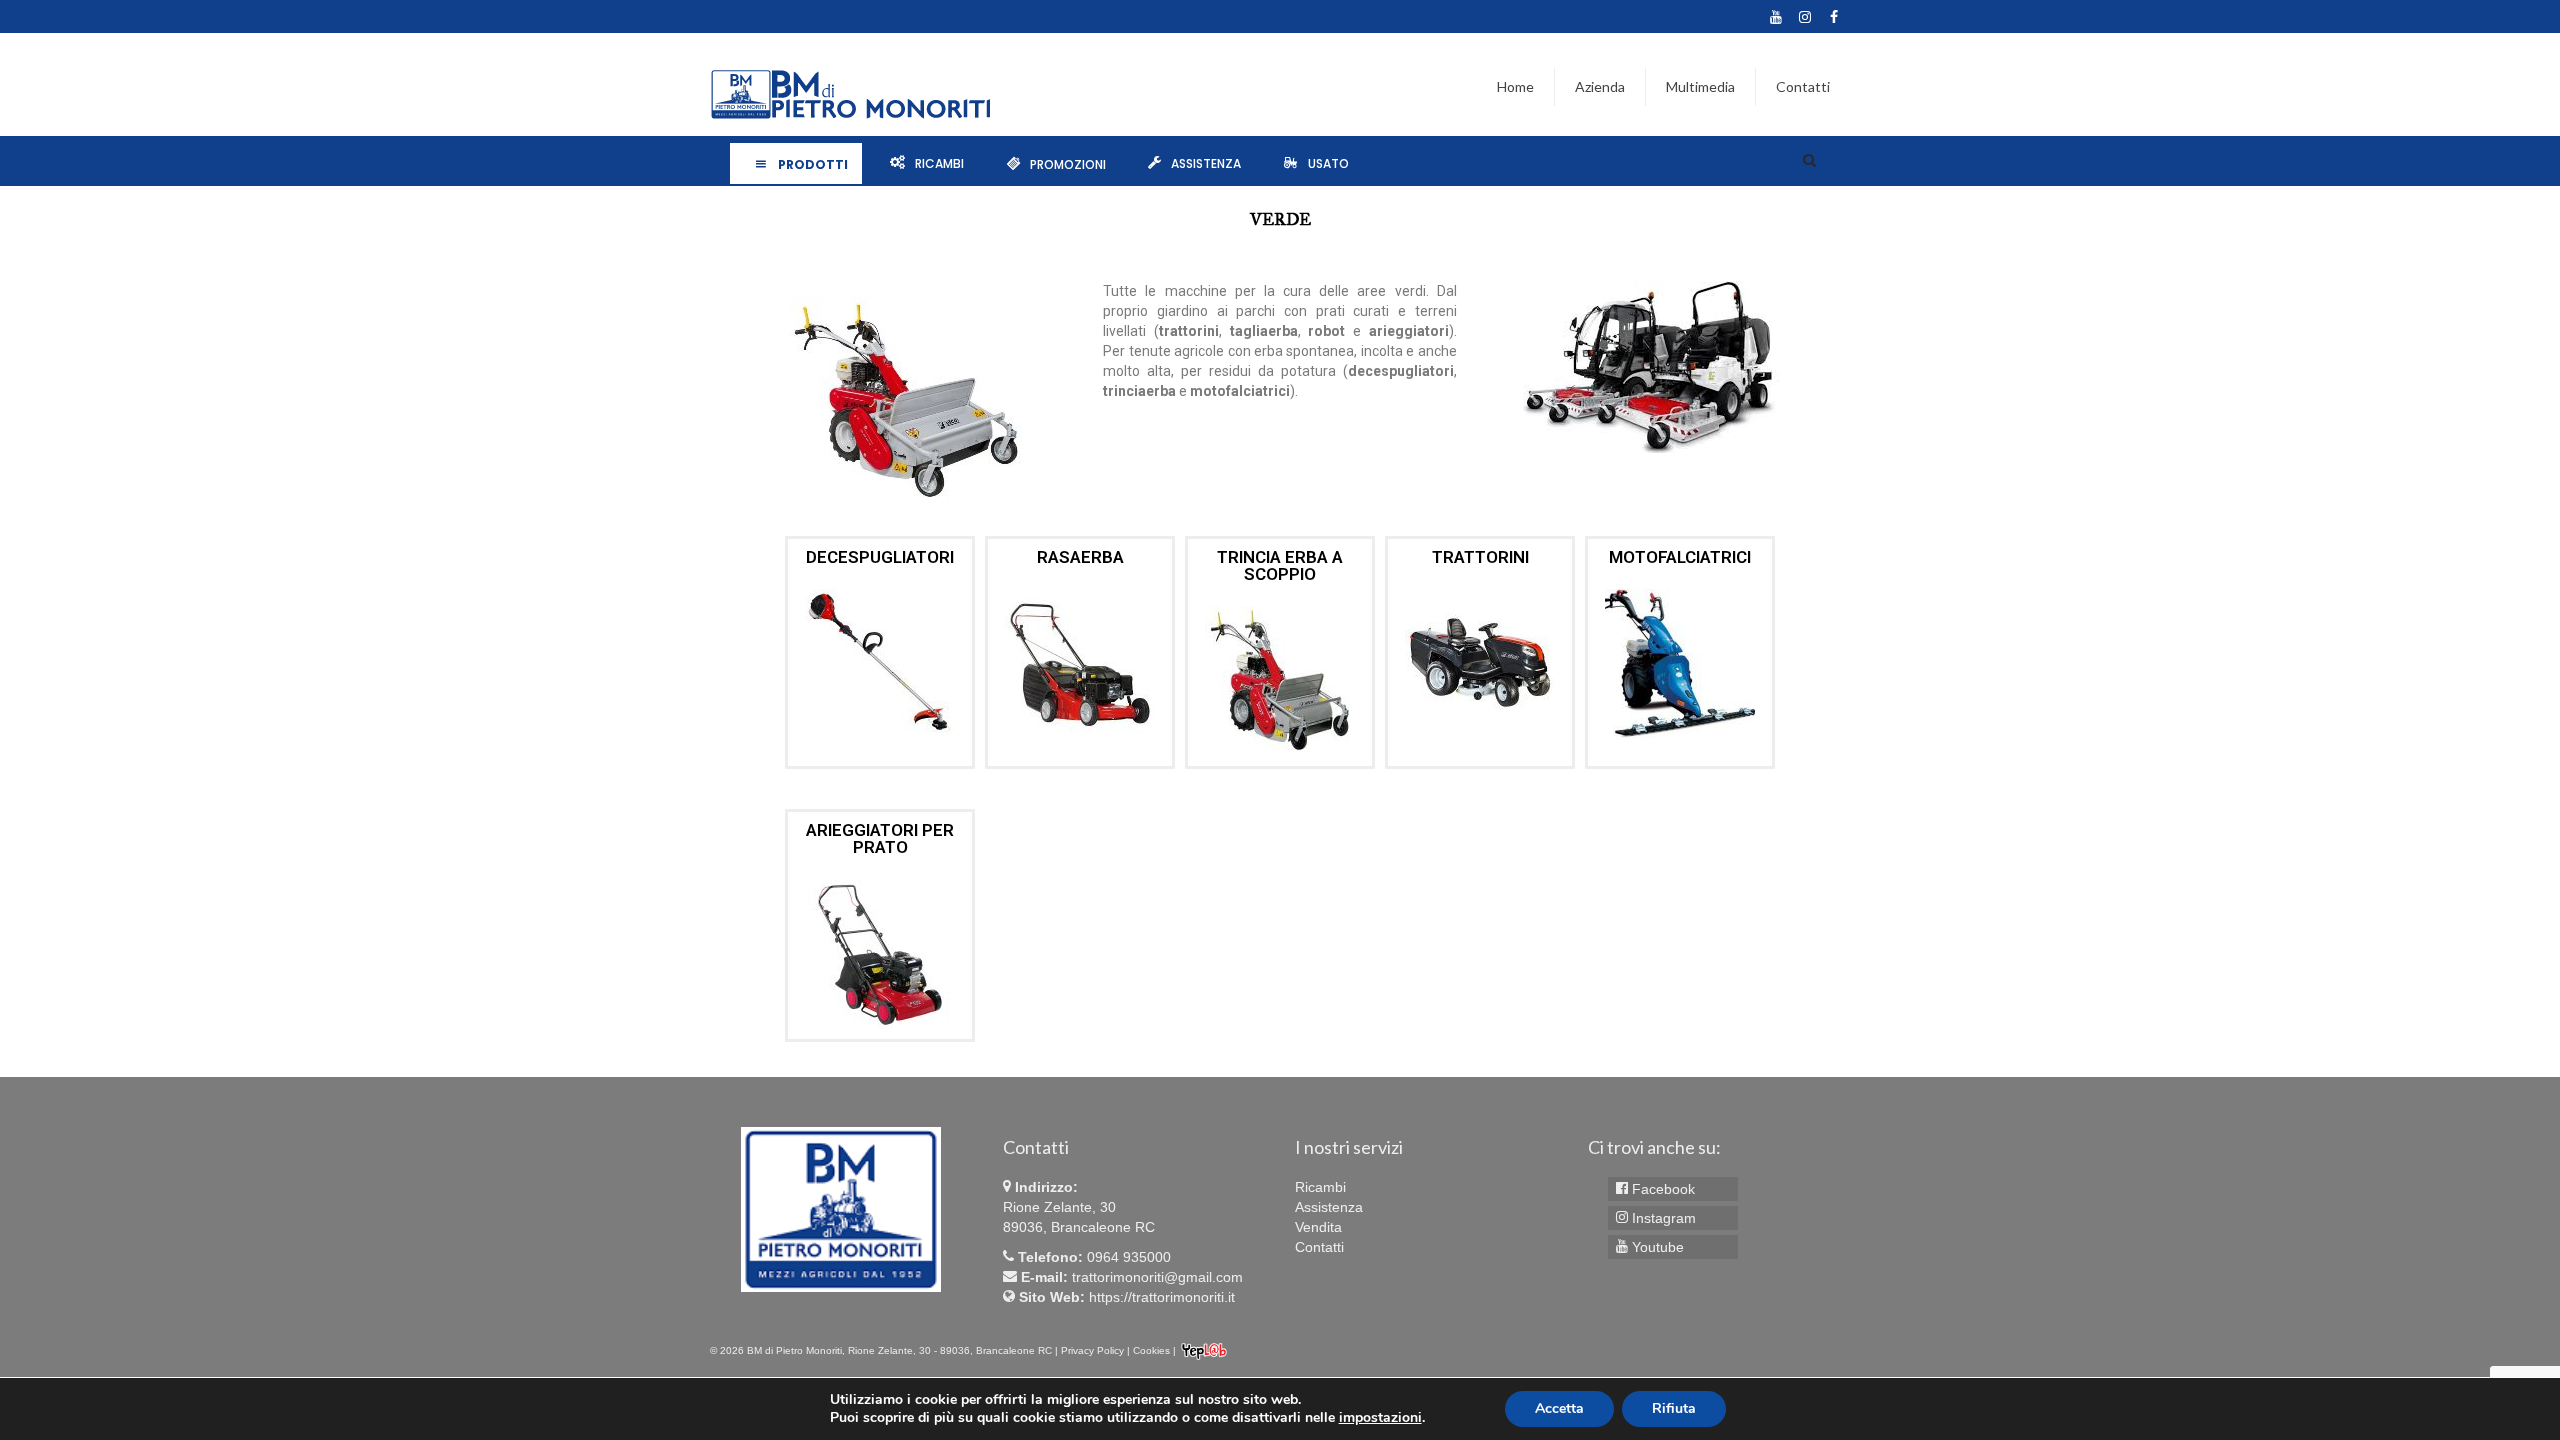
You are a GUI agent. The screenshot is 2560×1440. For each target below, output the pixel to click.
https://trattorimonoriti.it (1162, 1297)
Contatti (1319, 1247)
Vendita (1318, 1227)
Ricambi (939, 163)
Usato (1328, 163)
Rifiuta (1674, 1408)
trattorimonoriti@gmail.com (1157, 1277)
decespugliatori (880, 557)
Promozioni (1068, 163)
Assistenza (1206, 163)
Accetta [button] (1559, 1408)
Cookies (1151, 1350)
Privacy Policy (1092, 1350)
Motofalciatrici (1680, 557)
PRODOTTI (813, 163)
